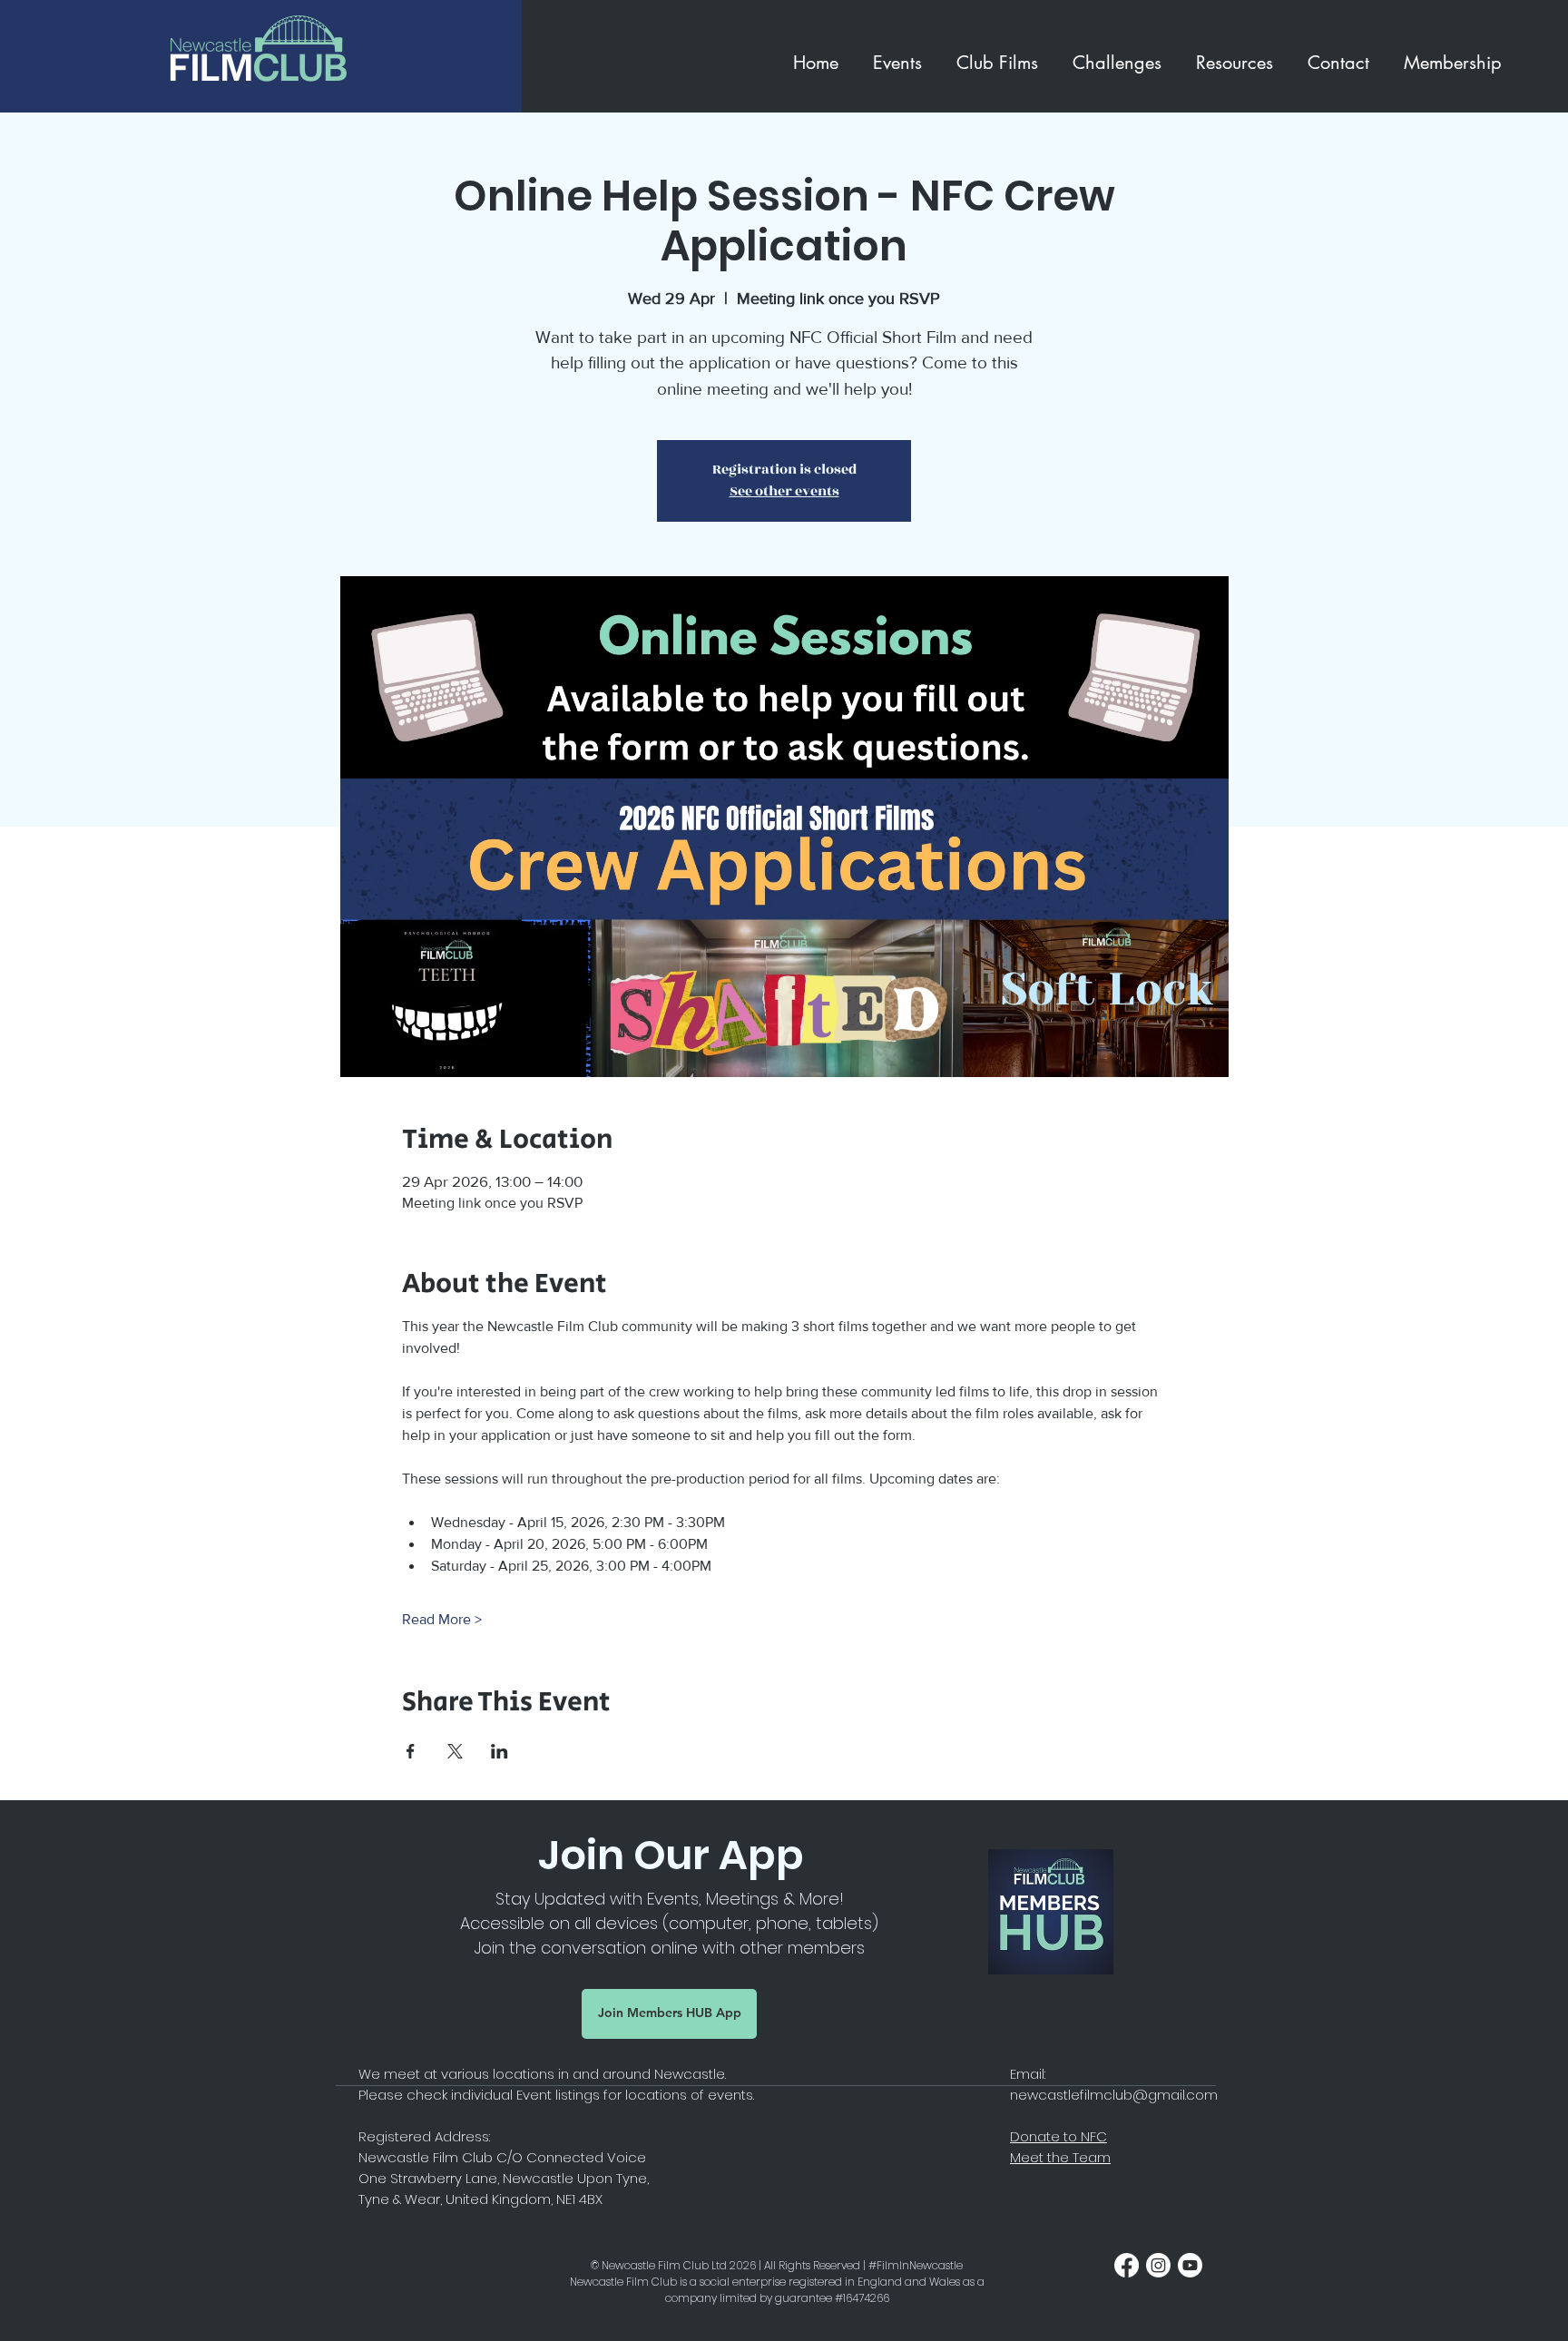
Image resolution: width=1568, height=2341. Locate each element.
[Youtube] (1190, 2265)
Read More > (442, 1619)
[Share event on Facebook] (411, 1751)
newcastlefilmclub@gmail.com (1114, 2095)
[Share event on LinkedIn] (500, 1751)
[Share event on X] (455, 1751)
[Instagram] (1158, 2265)
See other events (784, 491)
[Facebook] (1127, 2265)
